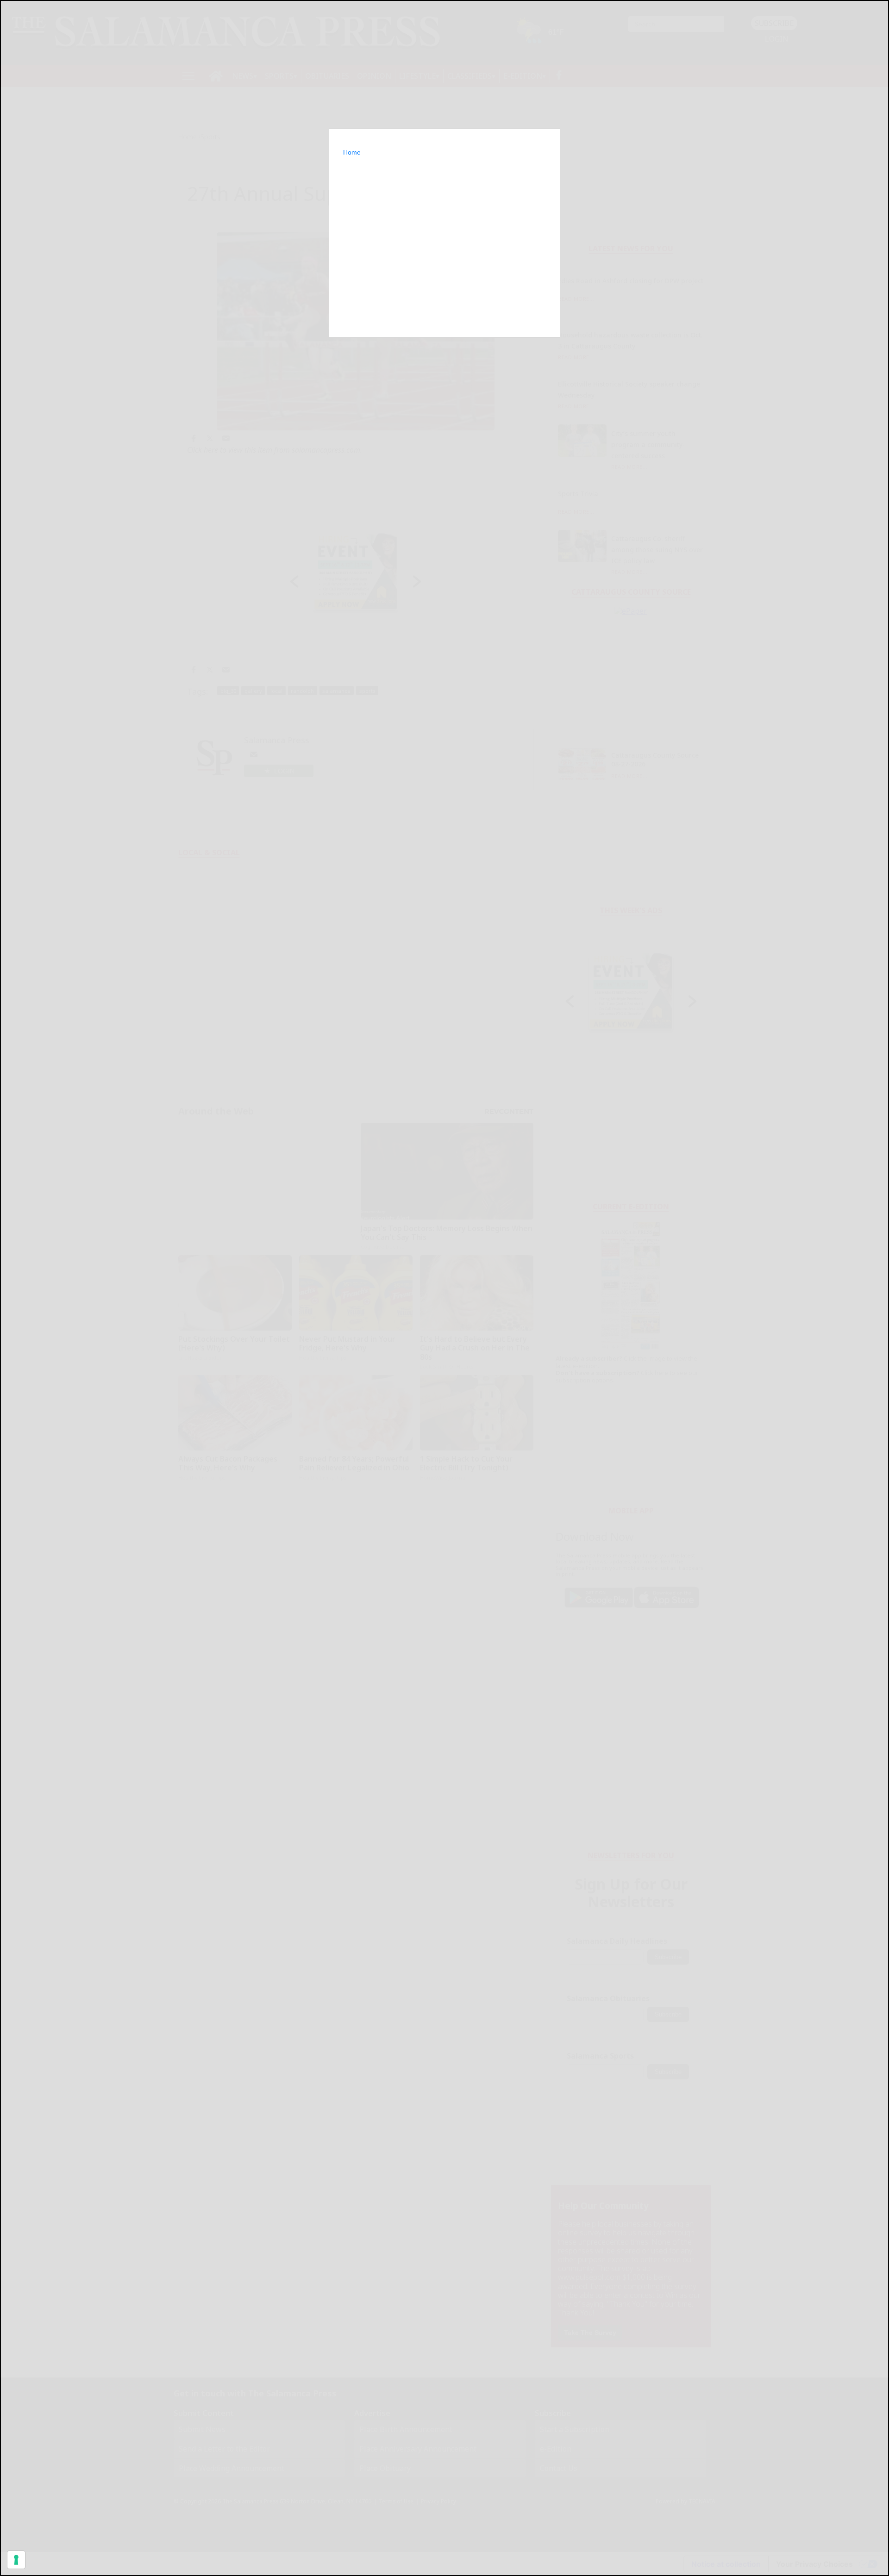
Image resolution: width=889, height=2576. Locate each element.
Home (352, 152)
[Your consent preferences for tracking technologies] (16, 2560)
